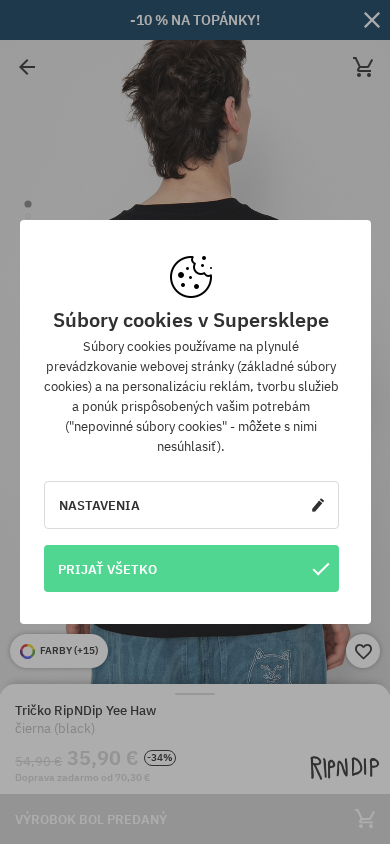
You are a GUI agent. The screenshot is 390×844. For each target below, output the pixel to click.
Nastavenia (99, 505)
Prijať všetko (107, 569)
